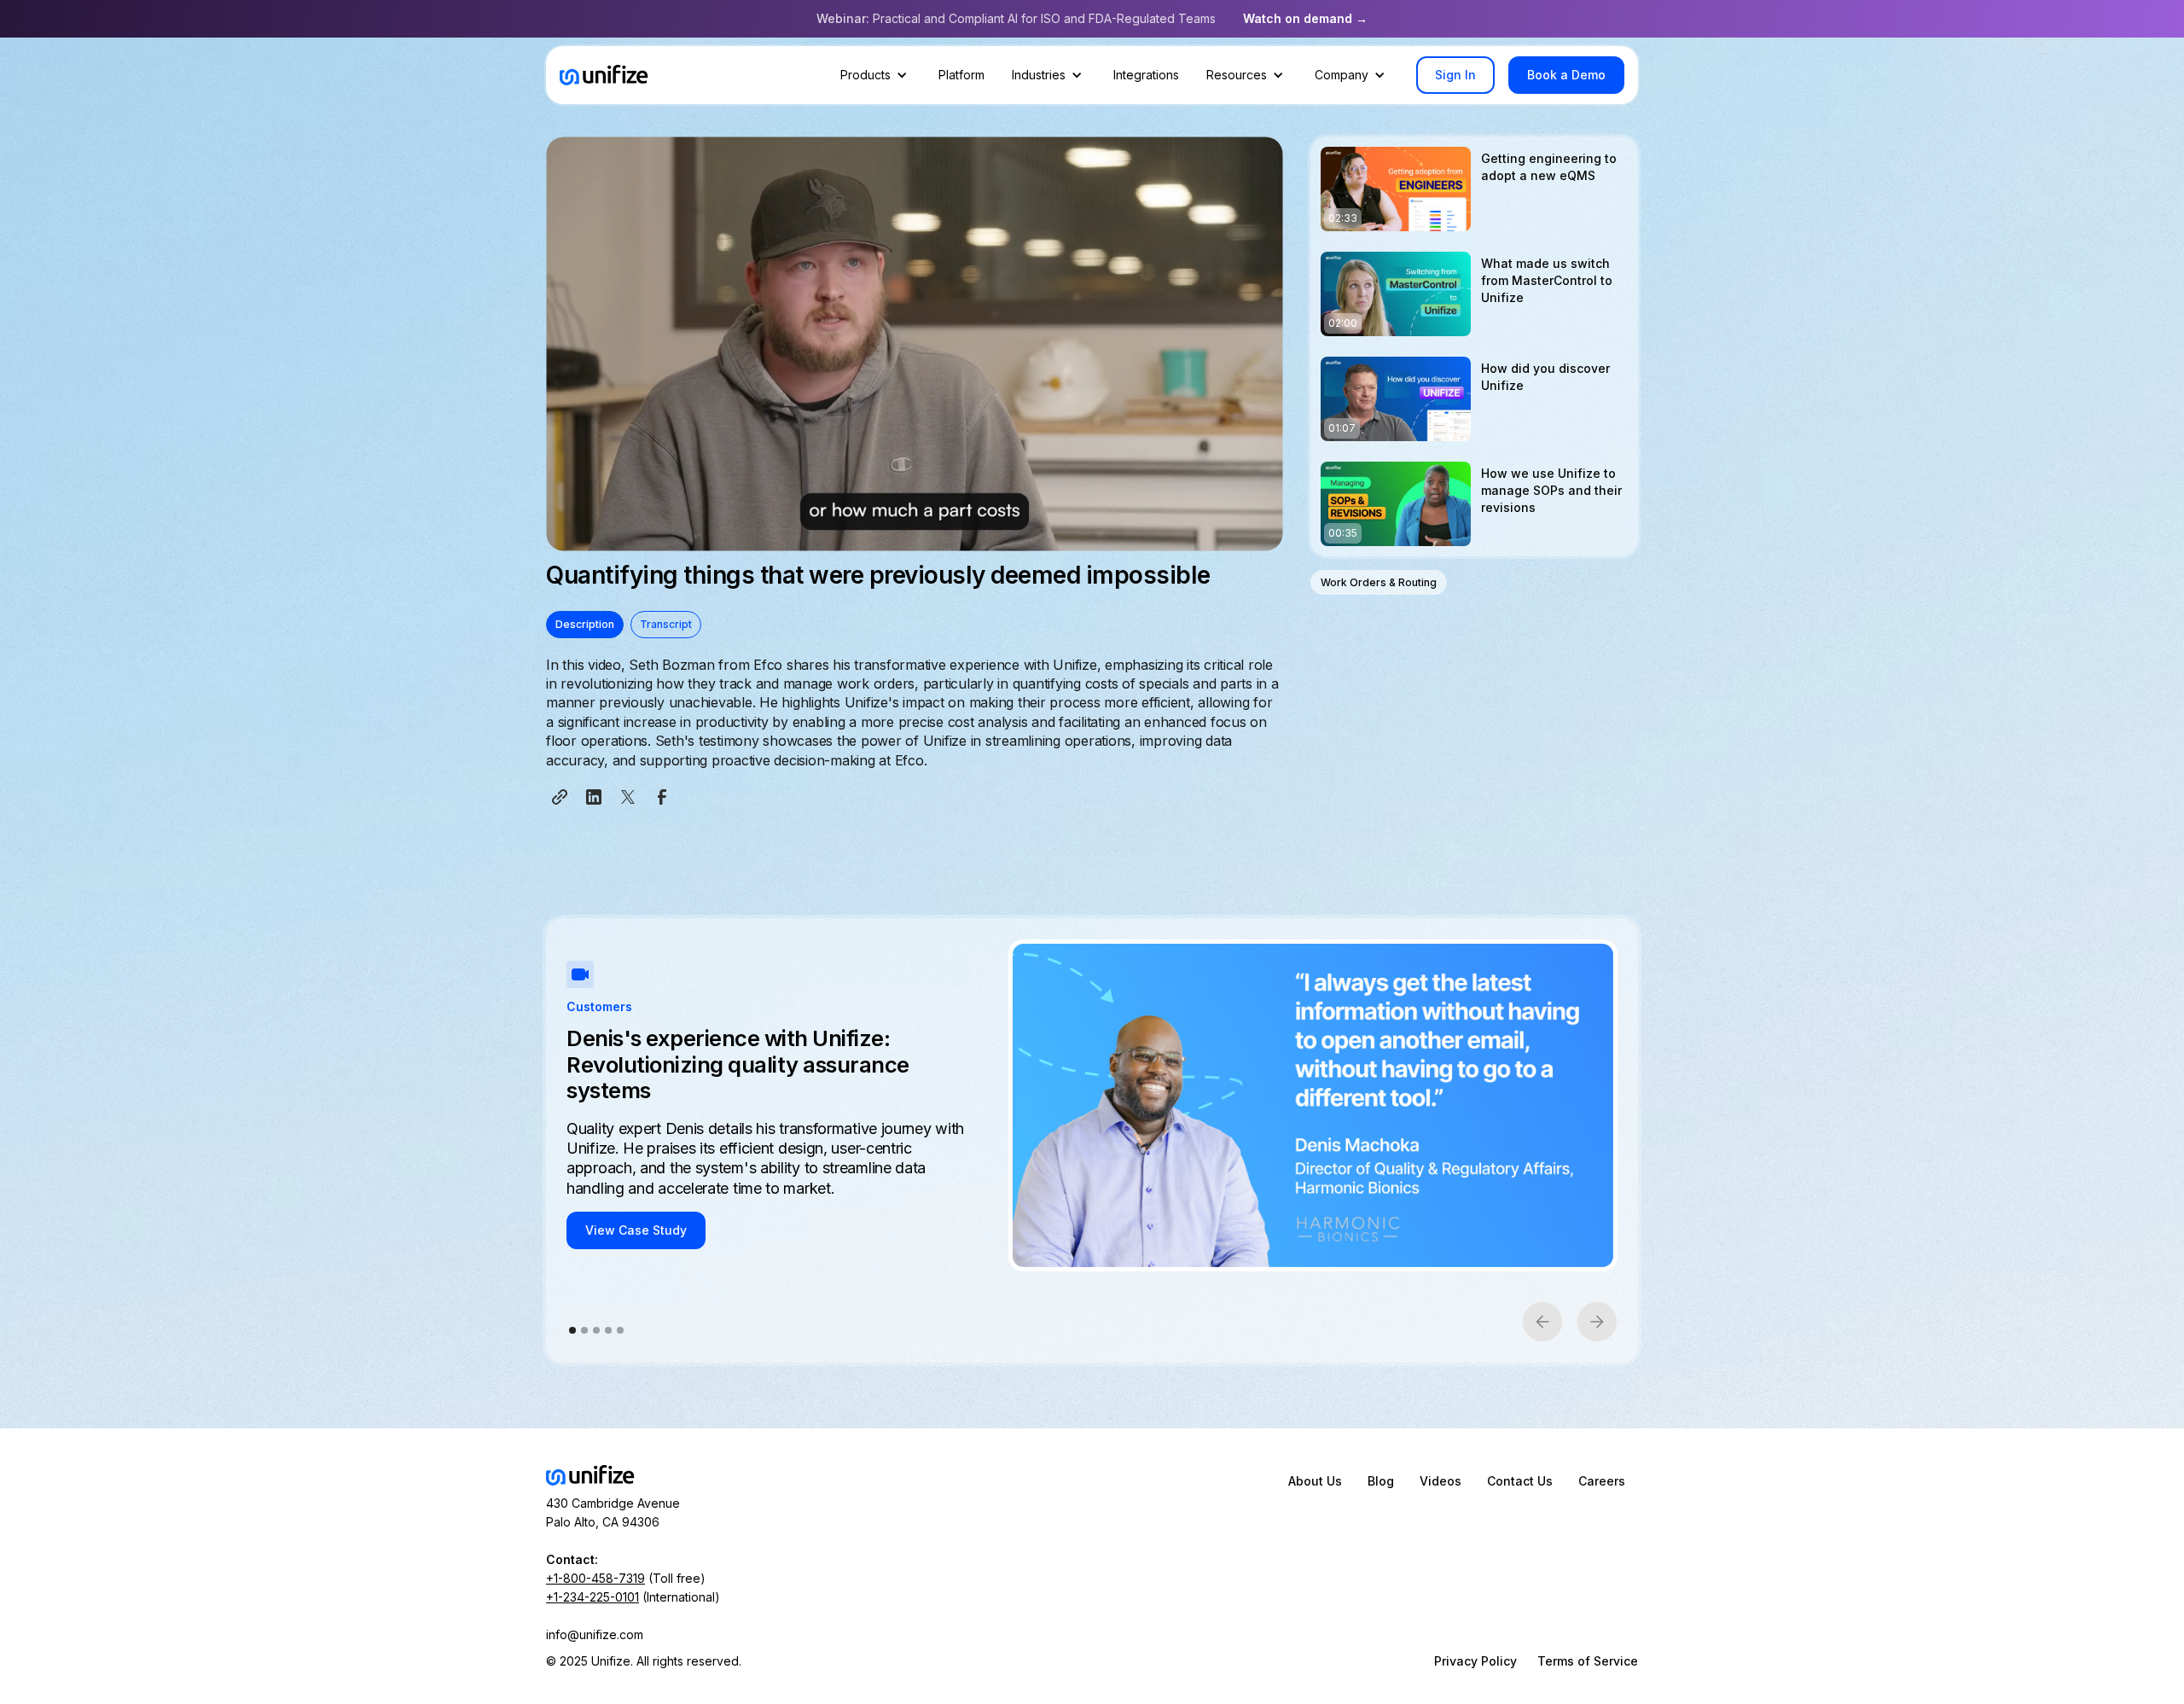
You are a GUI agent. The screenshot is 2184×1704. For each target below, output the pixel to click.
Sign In (1455, 75)
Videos (1441, 1481)
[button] (876, 75)
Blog (1381, 1481)
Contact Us (1520, 1481)
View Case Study (636, 1230)
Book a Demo (1566, 75)
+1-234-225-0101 (592, 1597)
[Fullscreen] (1262, 532)
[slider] (898, 532)
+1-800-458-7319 (595, 1578)
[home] (604, 75)
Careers (1602, 1481)
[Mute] (1194, 532)
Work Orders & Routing (1379, 582)
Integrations (1146, 75)
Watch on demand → (1305, 18)
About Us (1315, 1481)
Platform (961, 75)
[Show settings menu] (1228, 532)
